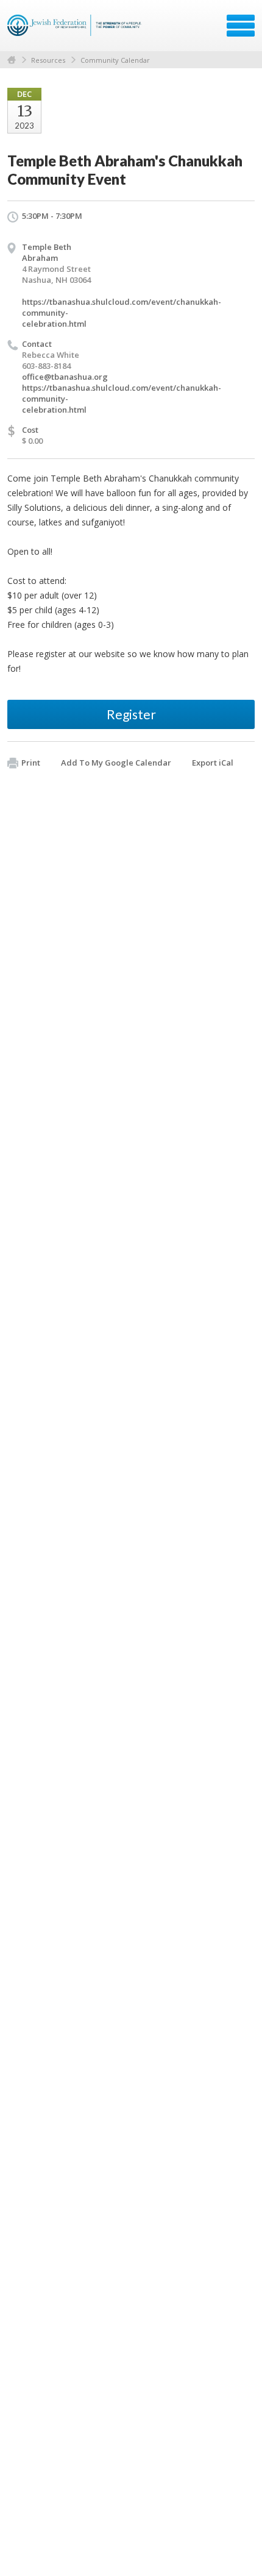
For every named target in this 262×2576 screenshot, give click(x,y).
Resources (48, 60)
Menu (241, 26)
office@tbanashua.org (65, 377)
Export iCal (213, 763)
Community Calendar (115, 60)
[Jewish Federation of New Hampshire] (76, 30)
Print (31, 763)
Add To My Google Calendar (116, 763)
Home (12, 60)
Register (131, 714)
